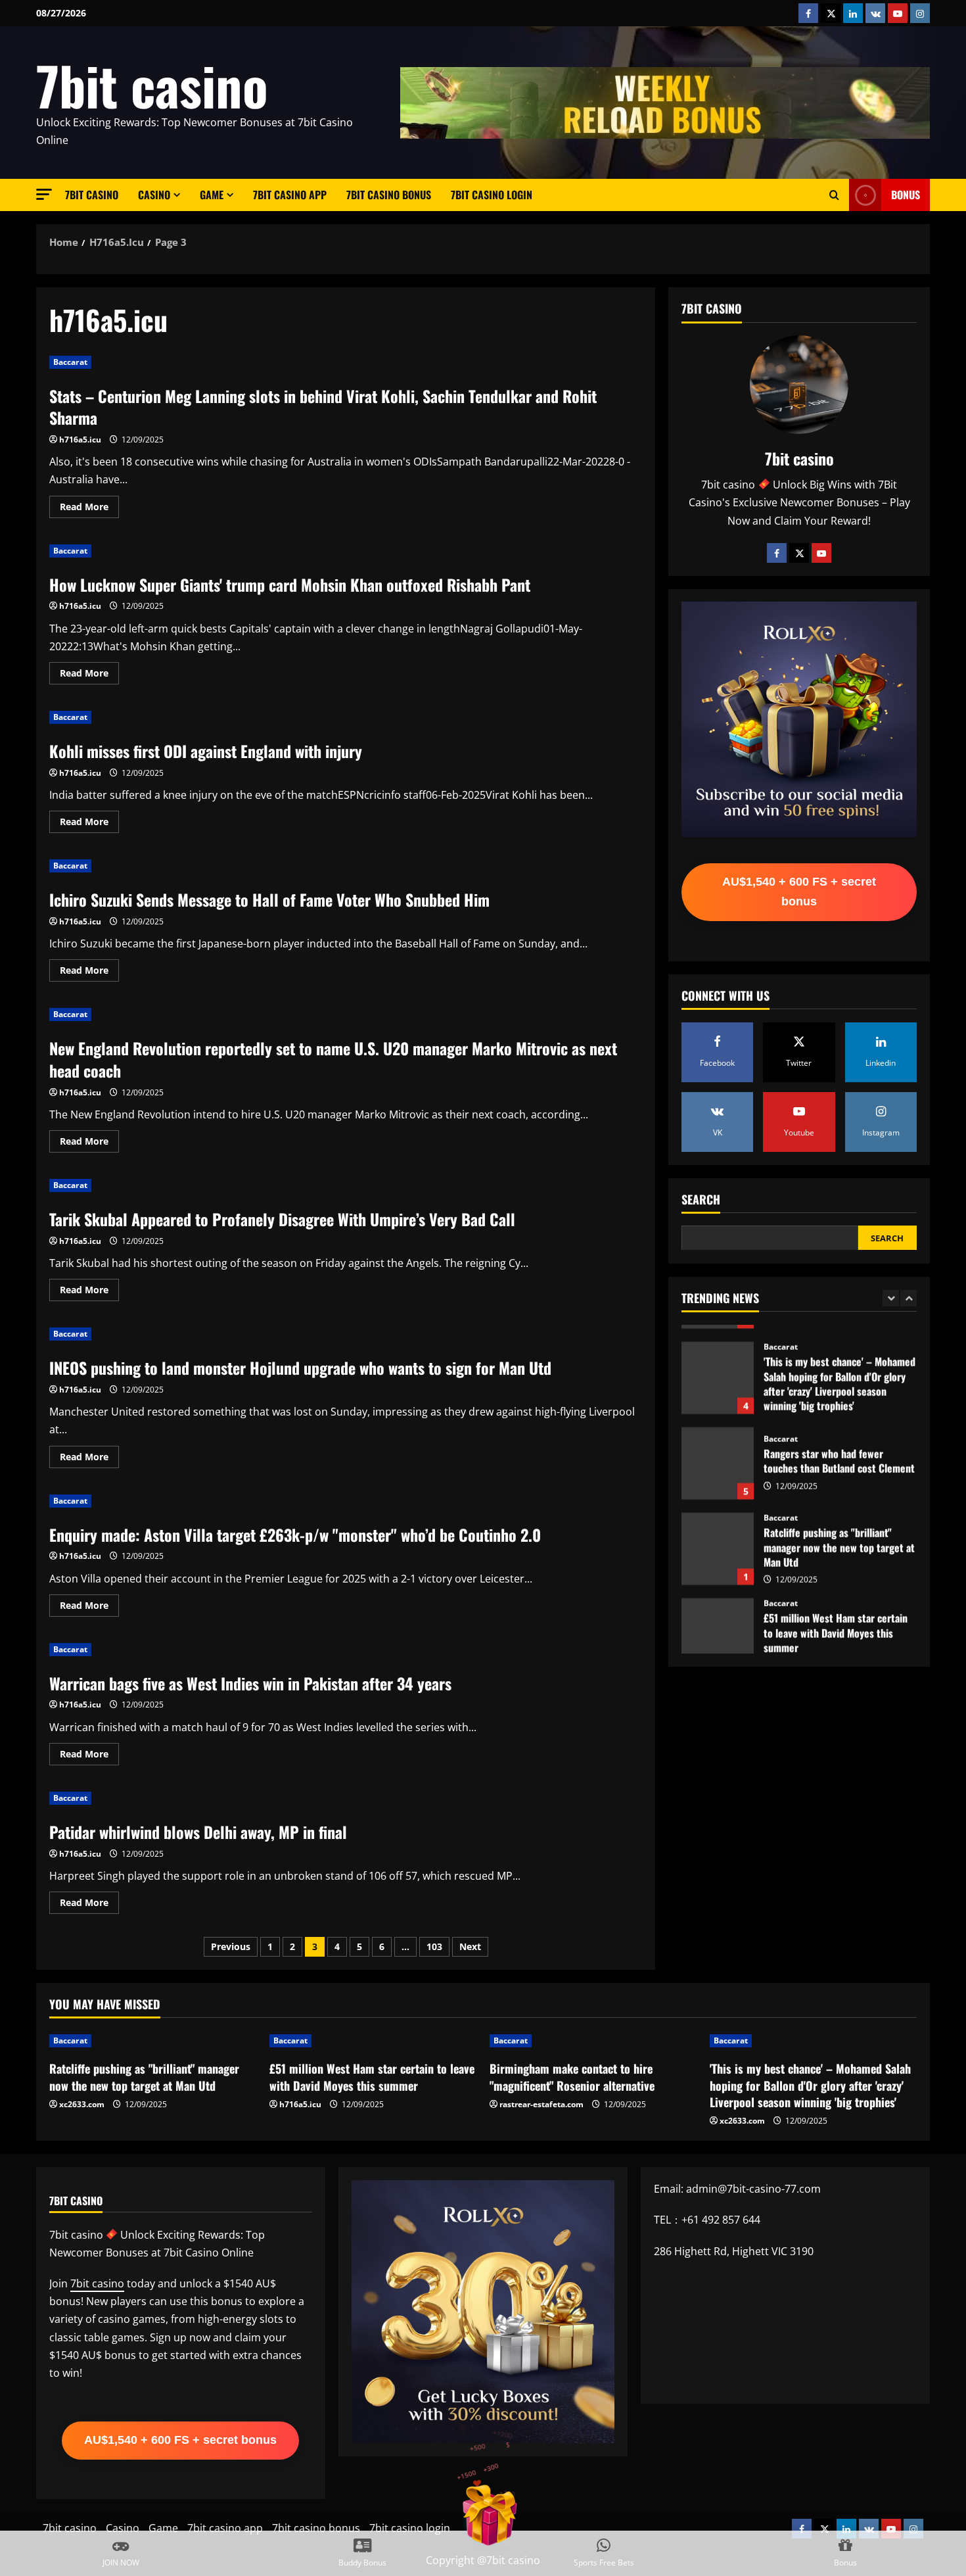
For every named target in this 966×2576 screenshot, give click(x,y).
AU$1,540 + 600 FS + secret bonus (799, 892)
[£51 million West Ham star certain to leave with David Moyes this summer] (373, 2041)
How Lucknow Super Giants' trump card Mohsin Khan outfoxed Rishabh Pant (290, 584)
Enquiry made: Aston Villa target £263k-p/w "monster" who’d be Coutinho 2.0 (295, 1535)
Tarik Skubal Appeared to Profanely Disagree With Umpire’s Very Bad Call (282, 1219)
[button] (44, 194)
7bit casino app (290, 195)
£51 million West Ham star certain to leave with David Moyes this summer (718, 1617)
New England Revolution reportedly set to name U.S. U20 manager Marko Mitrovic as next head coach (333, 1059)
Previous (231, 1946)
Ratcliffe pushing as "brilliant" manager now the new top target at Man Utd (718, 1532)
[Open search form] (834, 195)
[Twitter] (799, 552)
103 (434, 1946)
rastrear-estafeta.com (541, 2104)
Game (212, 195)
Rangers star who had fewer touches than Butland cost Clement (718, 1446)
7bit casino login (492, 195)
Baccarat (70, 362)
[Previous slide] (891, 1298)
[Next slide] (908, 1298)
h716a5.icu (80, 440)
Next (470, 1946)
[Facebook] (777, 552)
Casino (154, 195)
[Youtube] (821, 552)
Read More (89, 509)
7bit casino (152, 85)
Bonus (906, 195)
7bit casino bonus (389, 195)
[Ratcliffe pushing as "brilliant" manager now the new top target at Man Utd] (153, 2041)
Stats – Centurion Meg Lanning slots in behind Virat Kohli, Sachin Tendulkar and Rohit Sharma (323, 407)
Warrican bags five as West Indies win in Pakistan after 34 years (250, 1683)
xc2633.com (82, 2104)
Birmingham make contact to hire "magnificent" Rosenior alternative (572, 2077)
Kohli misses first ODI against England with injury (206, 751)
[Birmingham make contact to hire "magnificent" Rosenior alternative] (593, 2041)
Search (701, 1199)
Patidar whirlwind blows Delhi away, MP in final (198, 1832)
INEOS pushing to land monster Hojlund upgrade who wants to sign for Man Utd (300, 1368)
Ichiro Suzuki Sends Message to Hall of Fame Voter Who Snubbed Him (269, 899)
